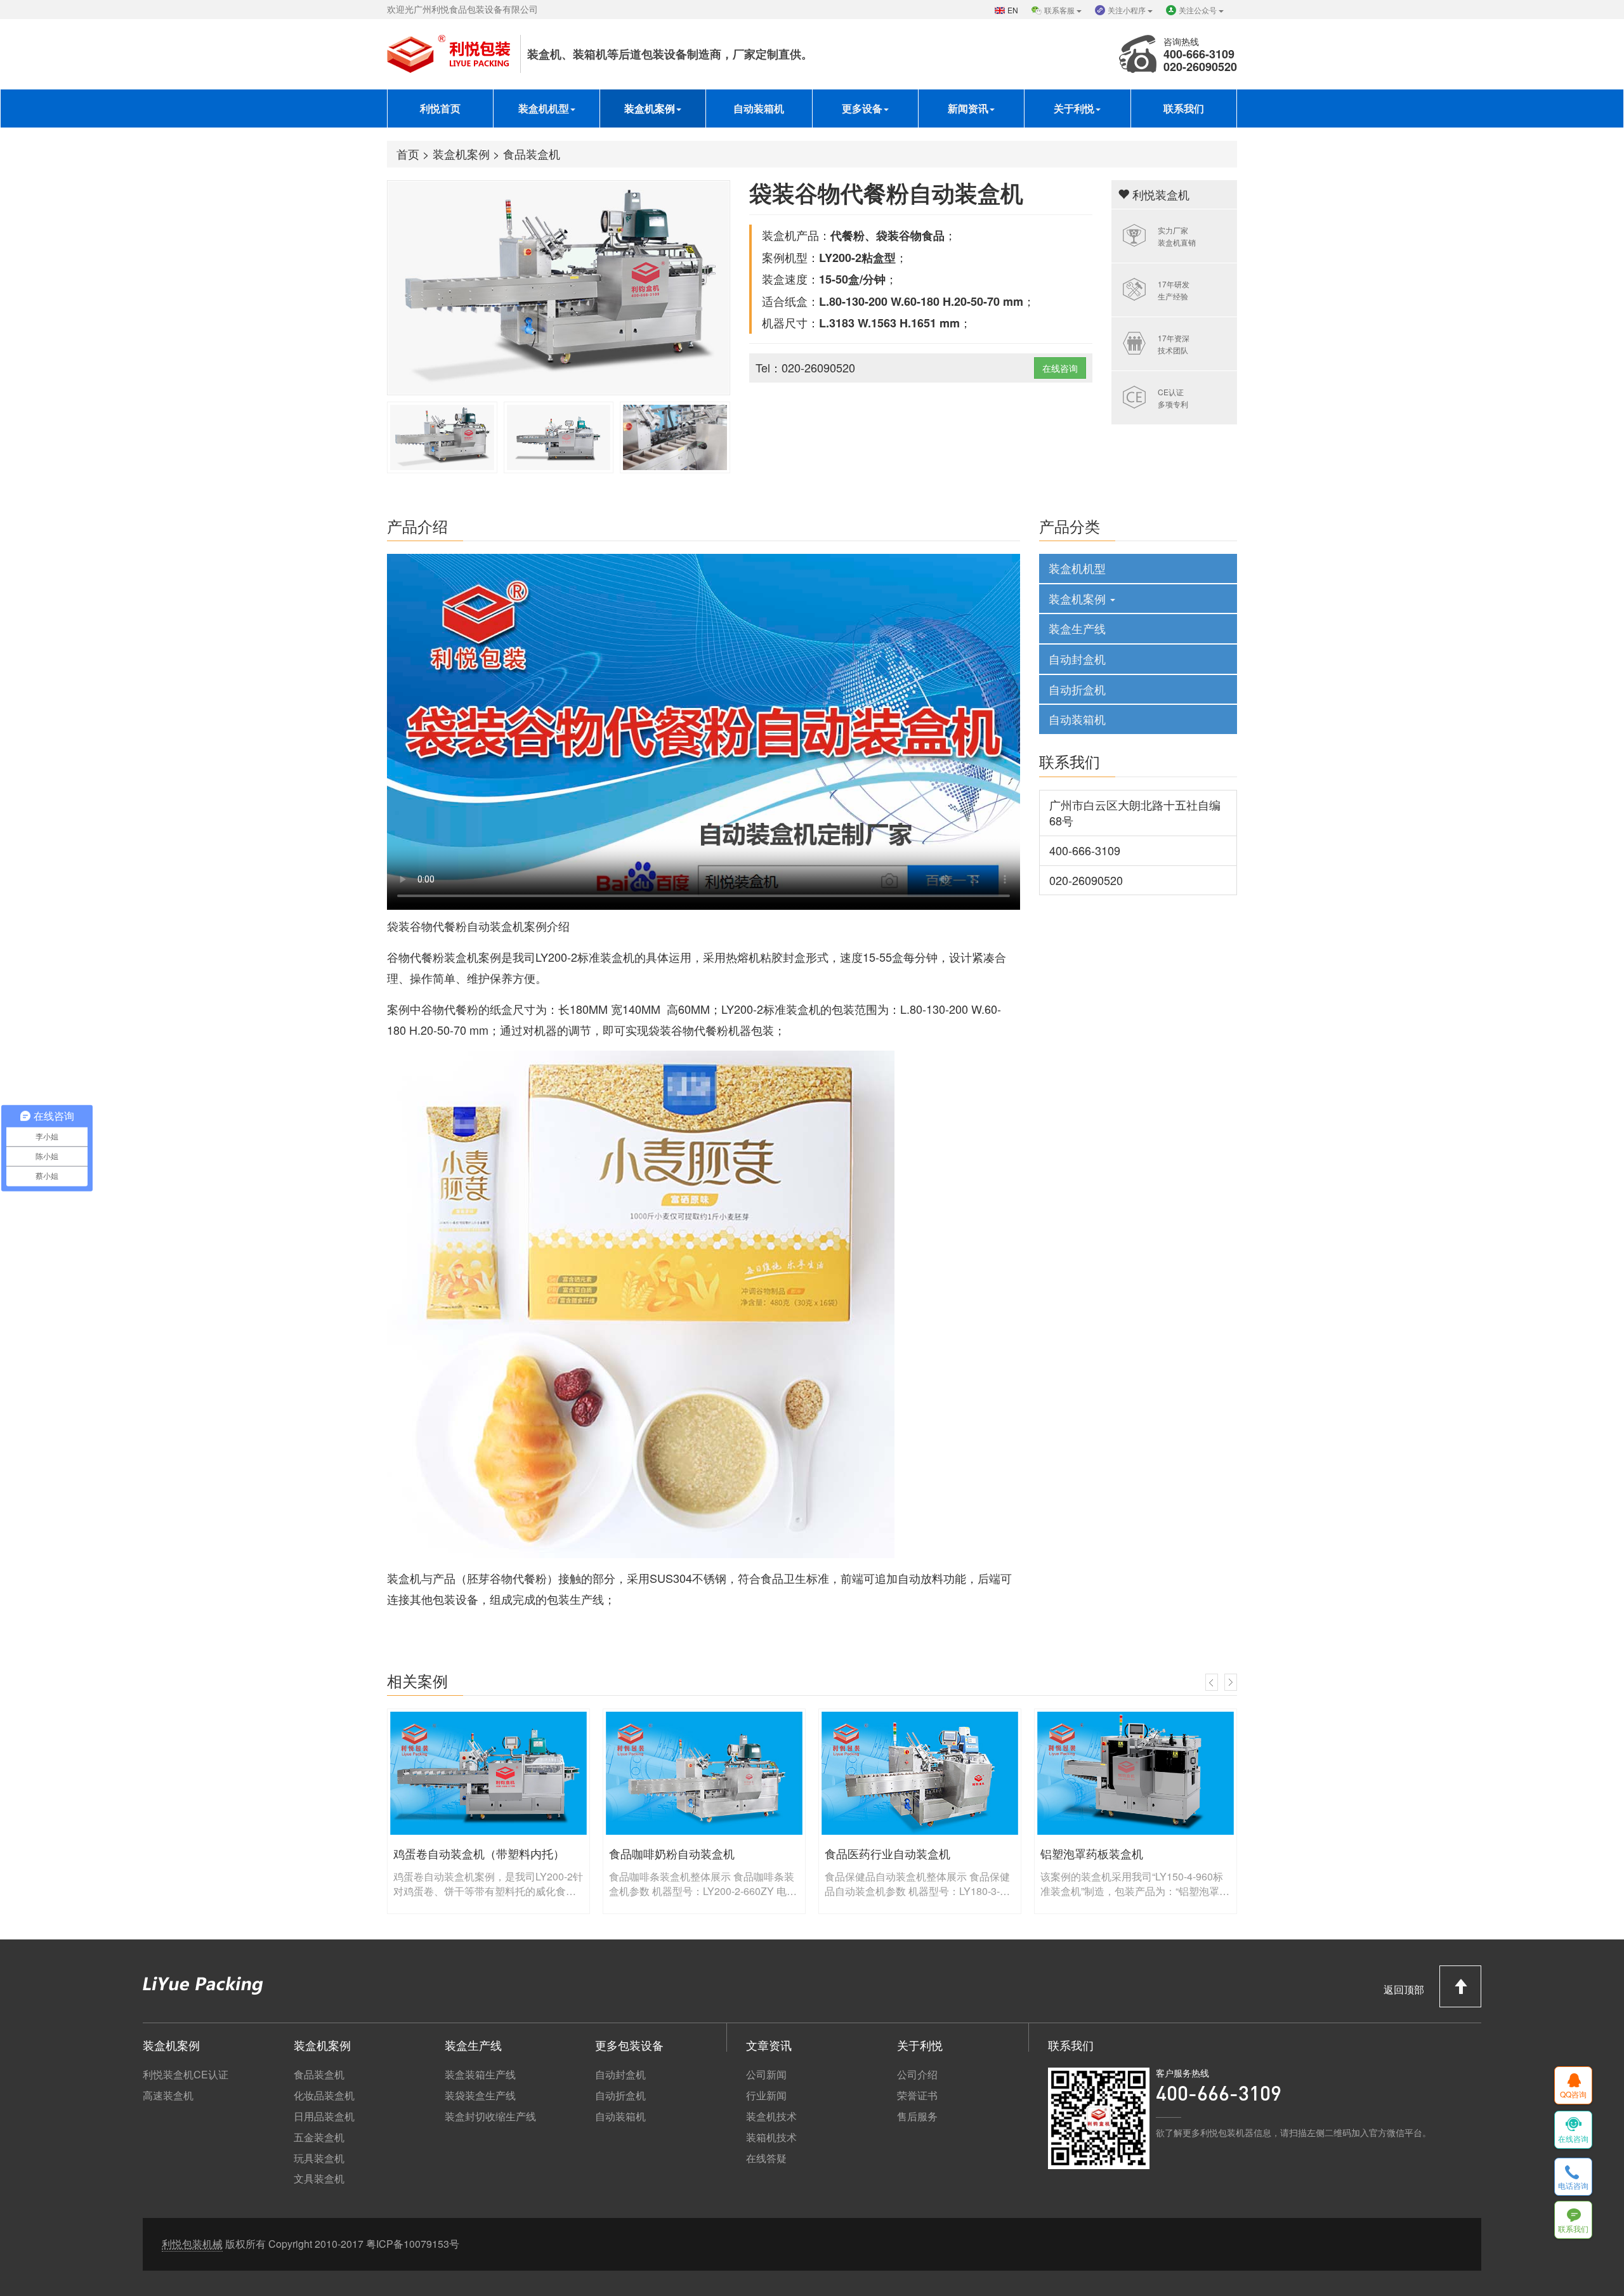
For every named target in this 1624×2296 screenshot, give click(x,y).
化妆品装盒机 (324, 2096)
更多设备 (862, 108)
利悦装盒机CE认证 (186, 2075)
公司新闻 (766, 2075)
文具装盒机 (319, 2179)
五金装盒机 (319, 2137)
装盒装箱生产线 (480, 2075)
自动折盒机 (1077, 689)
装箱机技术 (771, 2137)
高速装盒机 (168, 2096)
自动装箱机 (759, 108)
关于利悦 (1074, 108)
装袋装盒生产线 (480, 2096)
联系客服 (1060, 10)
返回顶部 (1405, 1989)
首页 (408, 154)
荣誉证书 (917, 2096)
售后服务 (917, 2116)
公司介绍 (917, 2075)
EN (1013, 10)
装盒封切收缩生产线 (490, 2116)
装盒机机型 (544, 108)
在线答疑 (766, 2158)
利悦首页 (440, 108)
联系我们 (1184, 108)
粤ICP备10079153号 (413, 2244)
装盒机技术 (771, 2116)
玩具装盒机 (319, 2158)
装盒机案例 (650, 108)
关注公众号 (1199, 10)
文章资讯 (769, 2045)
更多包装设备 (629, 2045)
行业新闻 (766, 2096)
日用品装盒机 (324, 2116)
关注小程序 (1128, 10)
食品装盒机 (532, 154)
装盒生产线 (1077, 628)
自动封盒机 (1077, 659)
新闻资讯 (968, 108)
